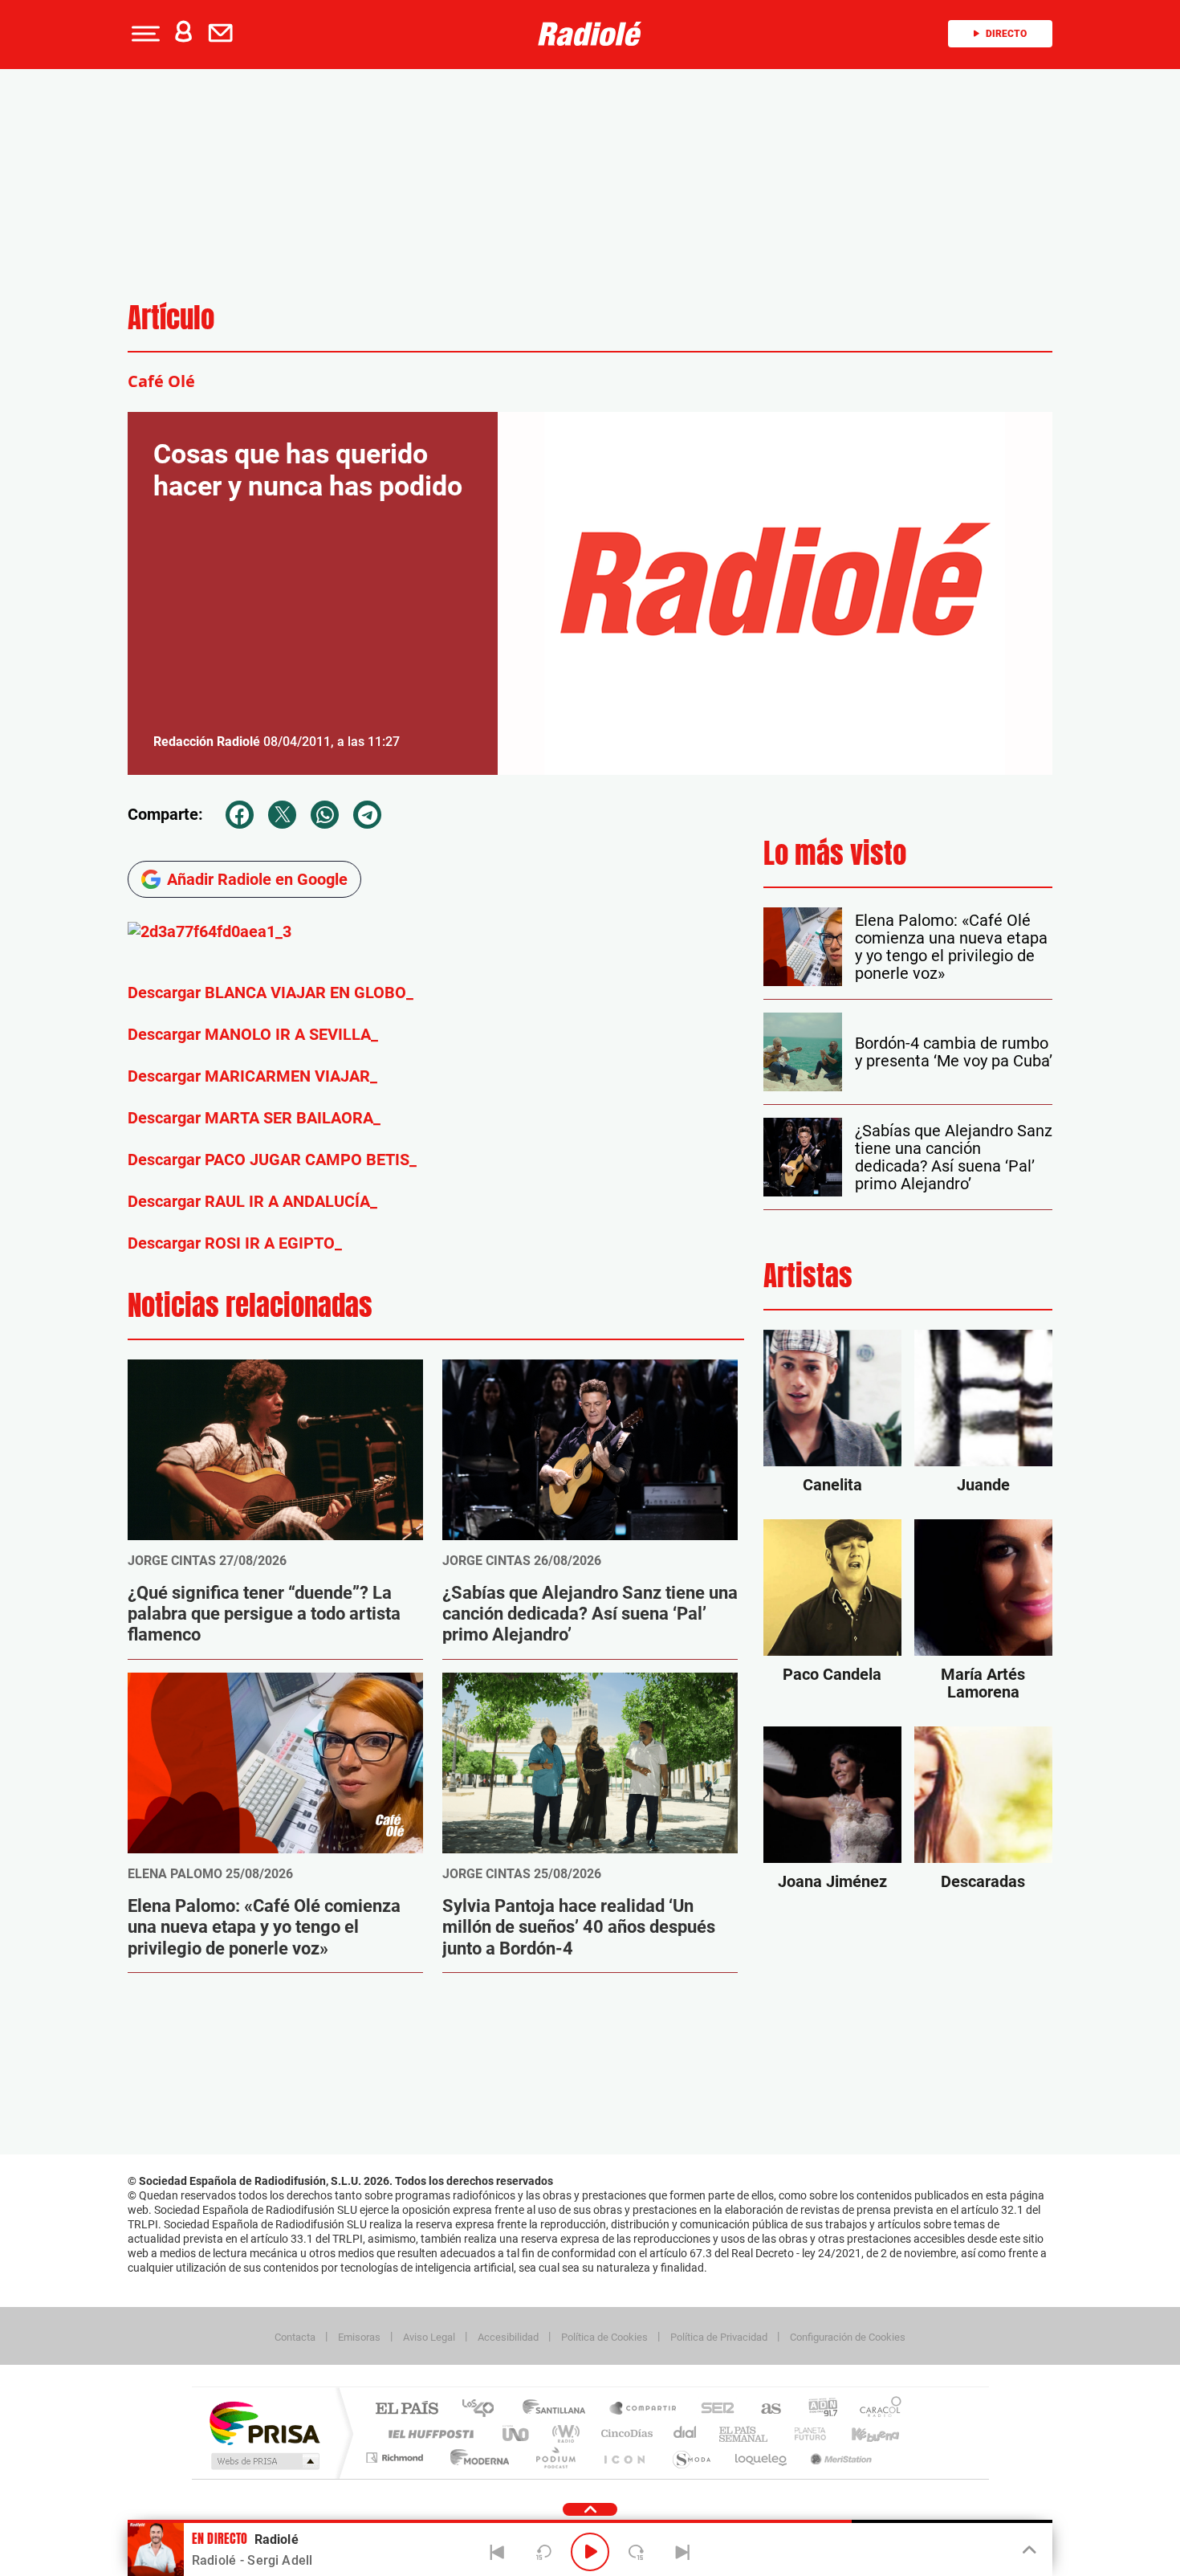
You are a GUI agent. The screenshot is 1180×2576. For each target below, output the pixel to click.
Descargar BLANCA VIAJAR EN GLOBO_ (271, 992)
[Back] (498, 2552)
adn (817, 2409)
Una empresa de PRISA (264, 2422)
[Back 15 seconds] (543, 2552)
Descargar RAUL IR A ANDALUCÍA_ (252, 1201)
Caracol (876, 2409)
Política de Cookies (604, 2337)
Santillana (559, 2409)
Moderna (476, 2458)
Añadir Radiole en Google (257, 879)
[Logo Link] (590, 34)
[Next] (682, 2552)
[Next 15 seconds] (637, 2552)
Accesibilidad (508, 2337)
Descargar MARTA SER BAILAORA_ (254, 1118)
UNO (517, 2433)
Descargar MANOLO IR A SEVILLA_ (253, 1034)
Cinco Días (625, 2433)
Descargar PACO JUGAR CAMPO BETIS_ (272, 1160)
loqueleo (762, 2458)
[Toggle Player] (1028, 2550)
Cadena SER (713, 2409)
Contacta (295, 2337)
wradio (563, 2433)
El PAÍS (407, 2409)
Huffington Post (428, 2433)
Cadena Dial (686, 2433)
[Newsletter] (224, 34)
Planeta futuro (804, 2433)
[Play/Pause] (590, 2552)
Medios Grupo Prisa (264, 2461)
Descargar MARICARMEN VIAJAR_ (252, 1076)
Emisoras (359, 2337)
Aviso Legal (429, 2337)
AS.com (764, 2409)
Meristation (839, 2458)
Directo (1006, 34)
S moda (691, 2458)
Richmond (397, 2458)
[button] (144, 34)
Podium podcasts (555, 2458)
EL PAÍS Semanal (745, 2433)
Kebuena (861, 2433)
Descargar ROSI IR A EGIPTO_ (235, 1243)
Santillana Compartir (644, 2409)
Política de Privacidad (719, 2337)
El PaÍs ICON (624, 2458)
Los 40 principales (484, 2409)
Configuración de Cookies (848, 2337)
